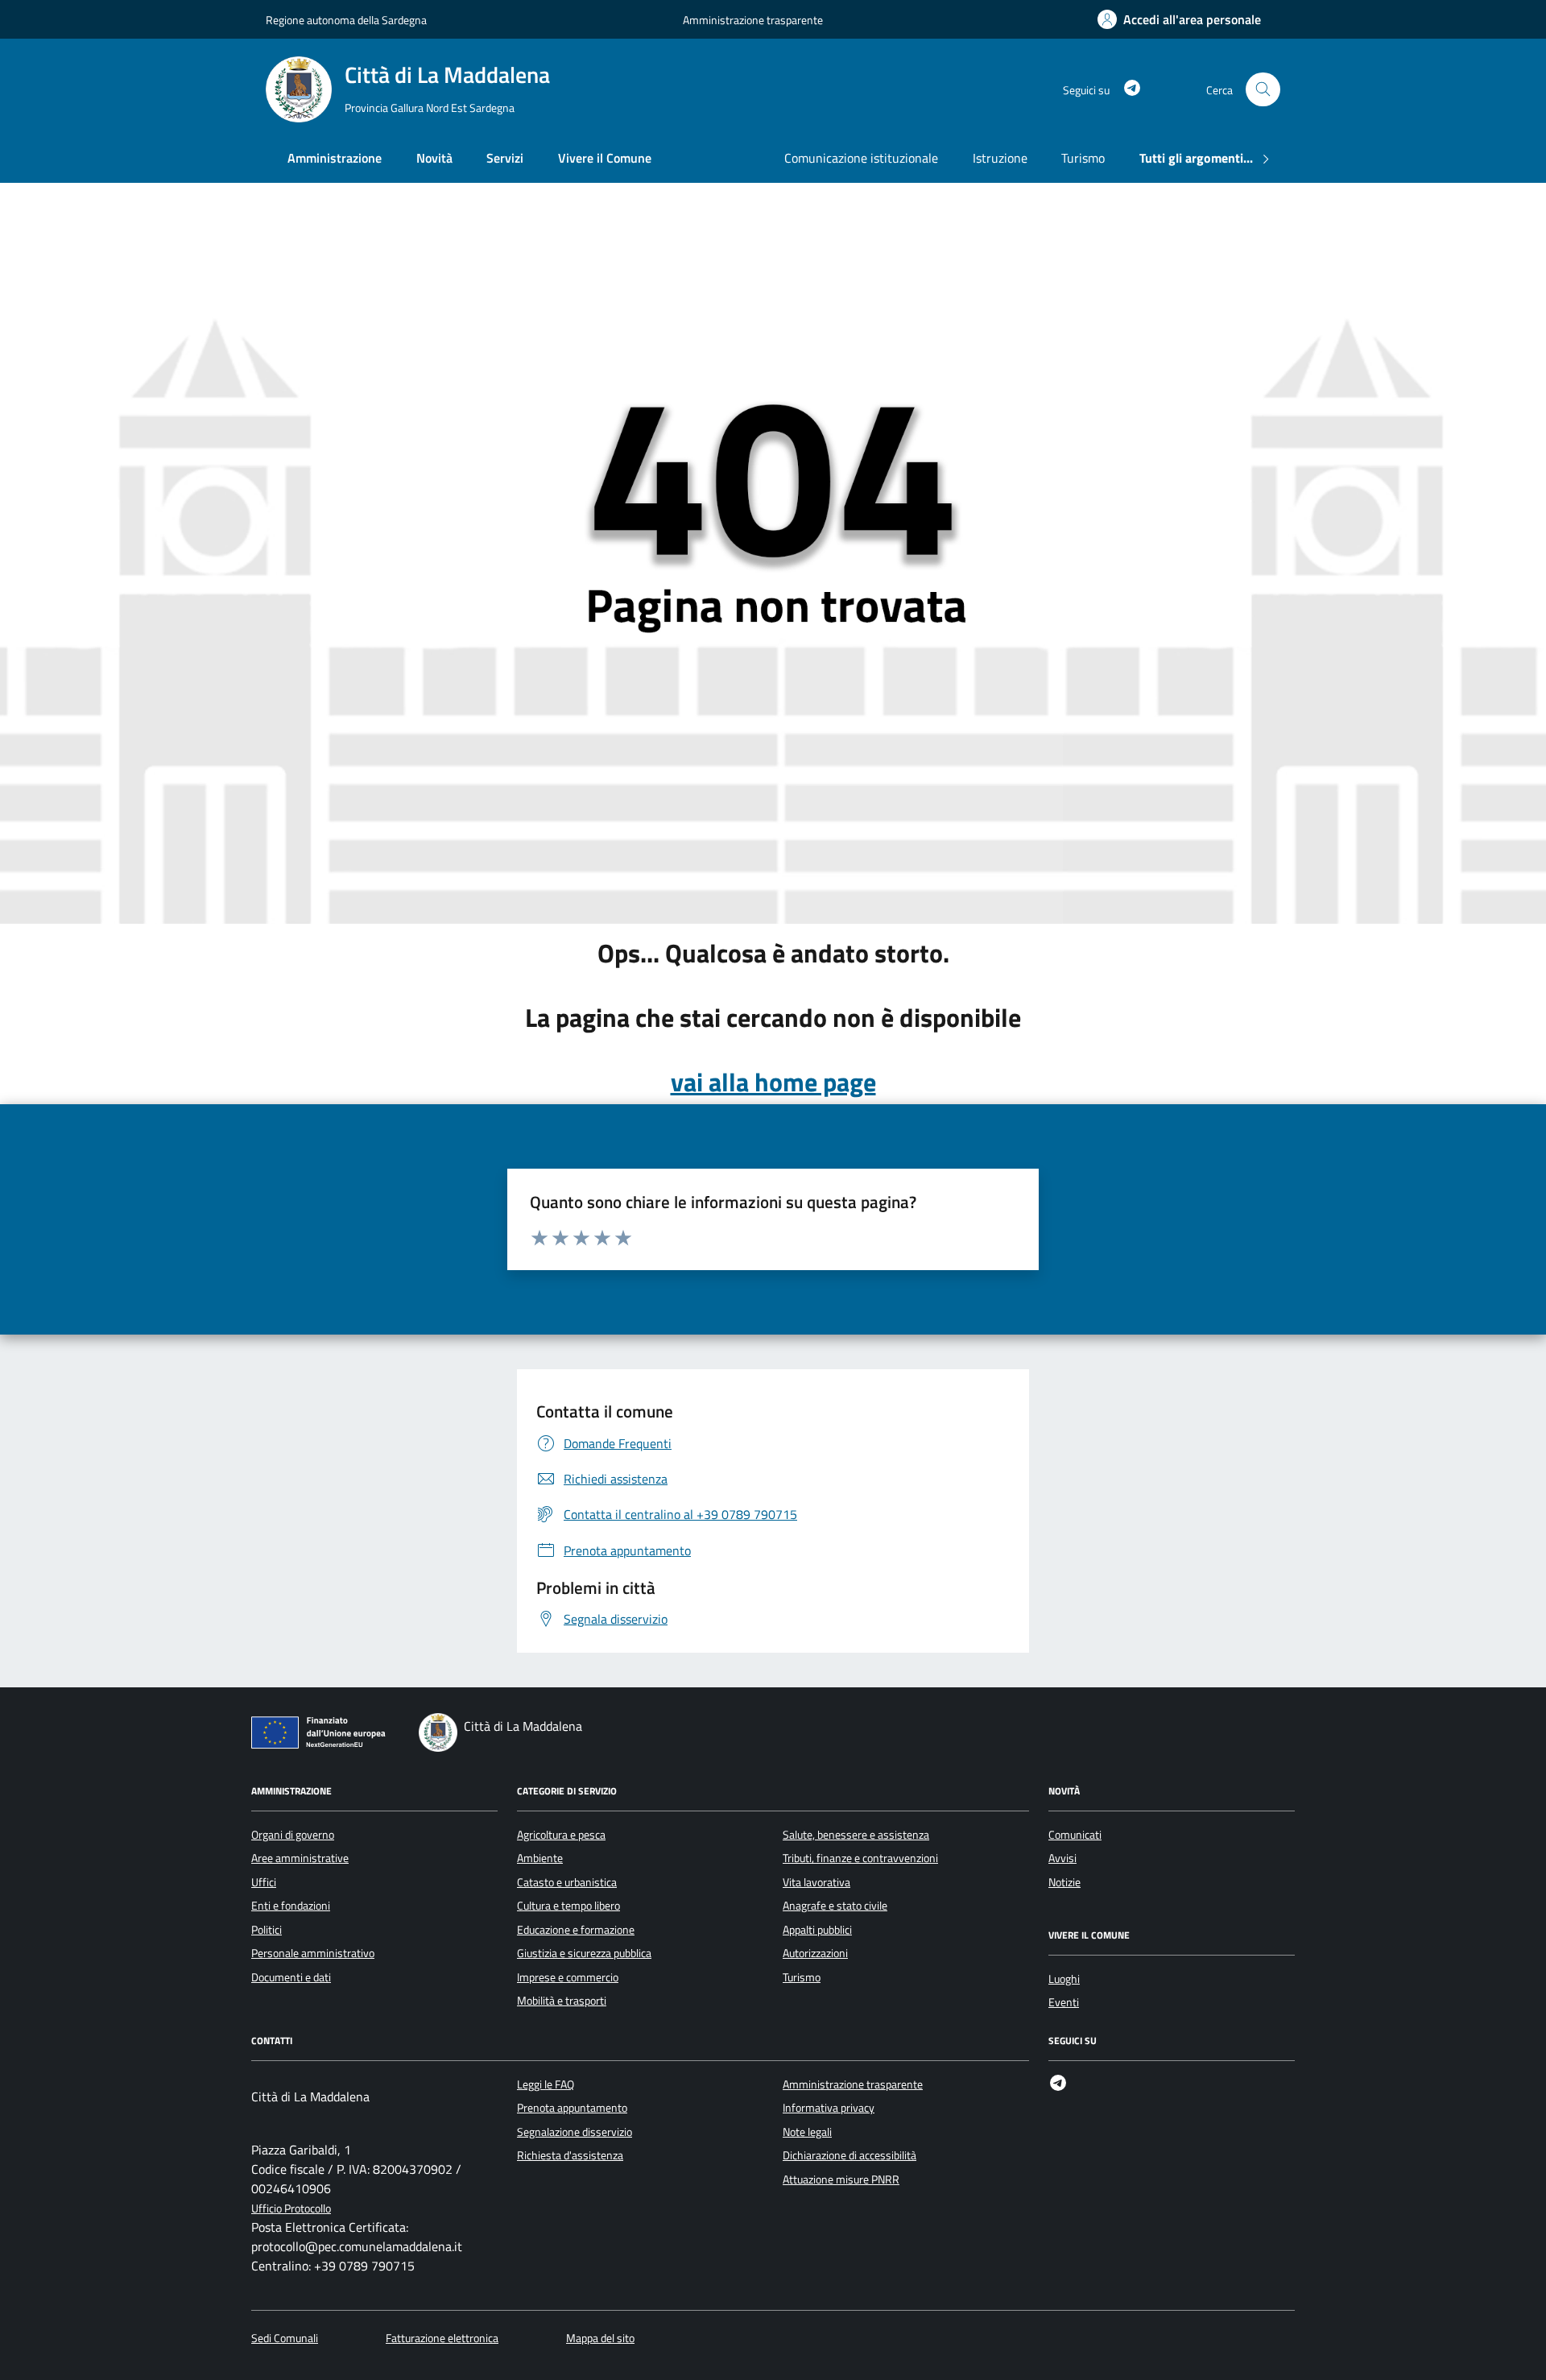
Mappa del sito (600, 2339)
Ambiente (540, 1858)
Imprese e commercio (568, 1977)
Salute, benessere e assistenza (856, 1835)
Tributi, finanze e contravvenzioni (860, 1858)
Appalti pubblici (817, 1930)
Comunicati (1075, 1835)
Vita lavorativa (816, 1882)
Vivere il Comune (605, 158)
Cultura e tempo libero (568, 1906)
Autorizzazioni (815, 1953)
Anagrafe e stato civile (835, 1906)
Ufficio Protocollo (291, 2209)
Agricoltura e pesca (561, 1835)
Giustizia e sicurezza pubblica (584, 1953)
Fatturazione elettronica (442, 2339)
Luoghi (1064, 1979)
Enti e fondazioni (291, 1906)
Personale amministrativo (313, 1953)
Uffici (264, 1882)
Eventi (1064, 2002)
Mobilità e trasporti (562, 2001)
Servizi (505, 158)
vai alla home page (773, 1082)
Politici (267, 1930)
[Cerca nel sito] (1263, 90)
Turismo (1083, 158)
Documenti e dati (291, 1977)
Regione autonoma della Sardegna (346, 20)
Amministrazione (335, 158)
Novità (434, 158)
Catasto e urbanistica (567, 1882)
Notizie (1064, 1882)
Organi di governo (293, 1835)
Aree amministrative (300, 1858)
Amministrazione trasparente (753, 20)
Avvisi (1062, 1858)
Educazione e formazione (576, 1930)
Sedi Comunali (285, 2339)
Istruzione (1000, 158)
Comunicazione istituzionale (861, 158)
